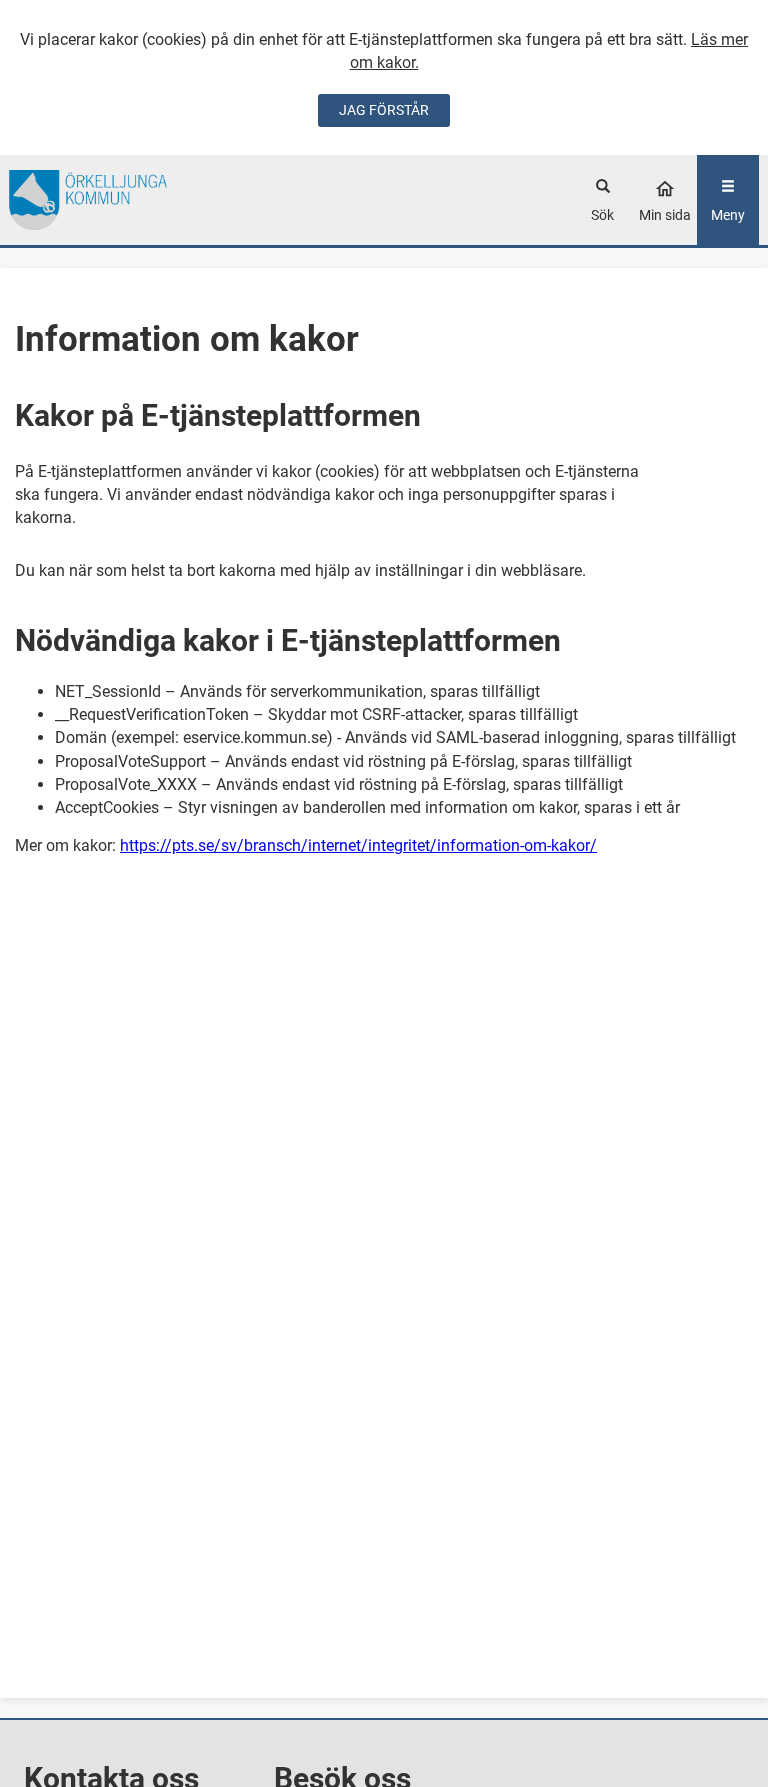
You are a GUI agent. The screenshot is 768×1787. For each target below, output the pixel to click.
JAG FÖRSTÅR (384, 110)
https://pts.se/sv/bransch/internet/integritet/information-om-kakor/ (358, 845)
